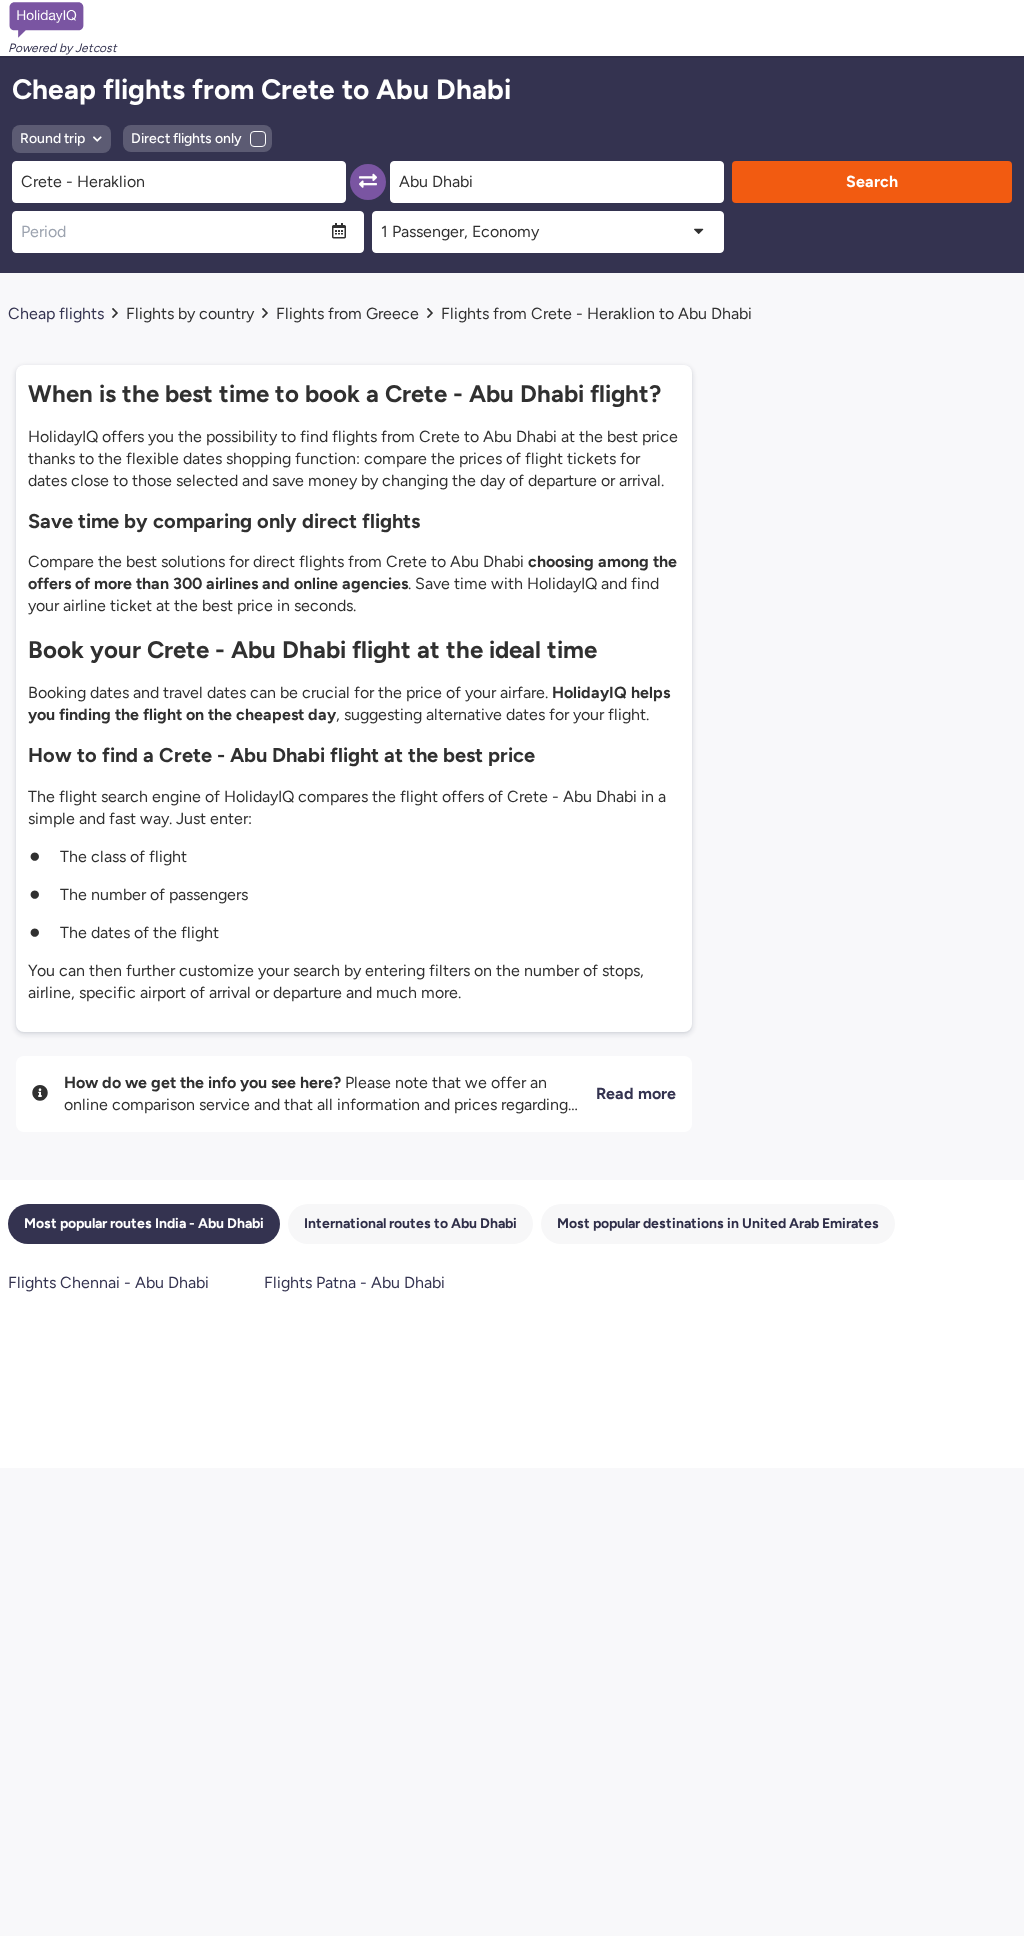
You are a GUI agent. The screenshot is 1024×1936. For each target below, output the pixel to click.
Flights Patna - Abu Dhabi (354, 1282)
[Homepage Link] (62, 20)
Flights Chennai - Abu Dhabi (108, 1282)
